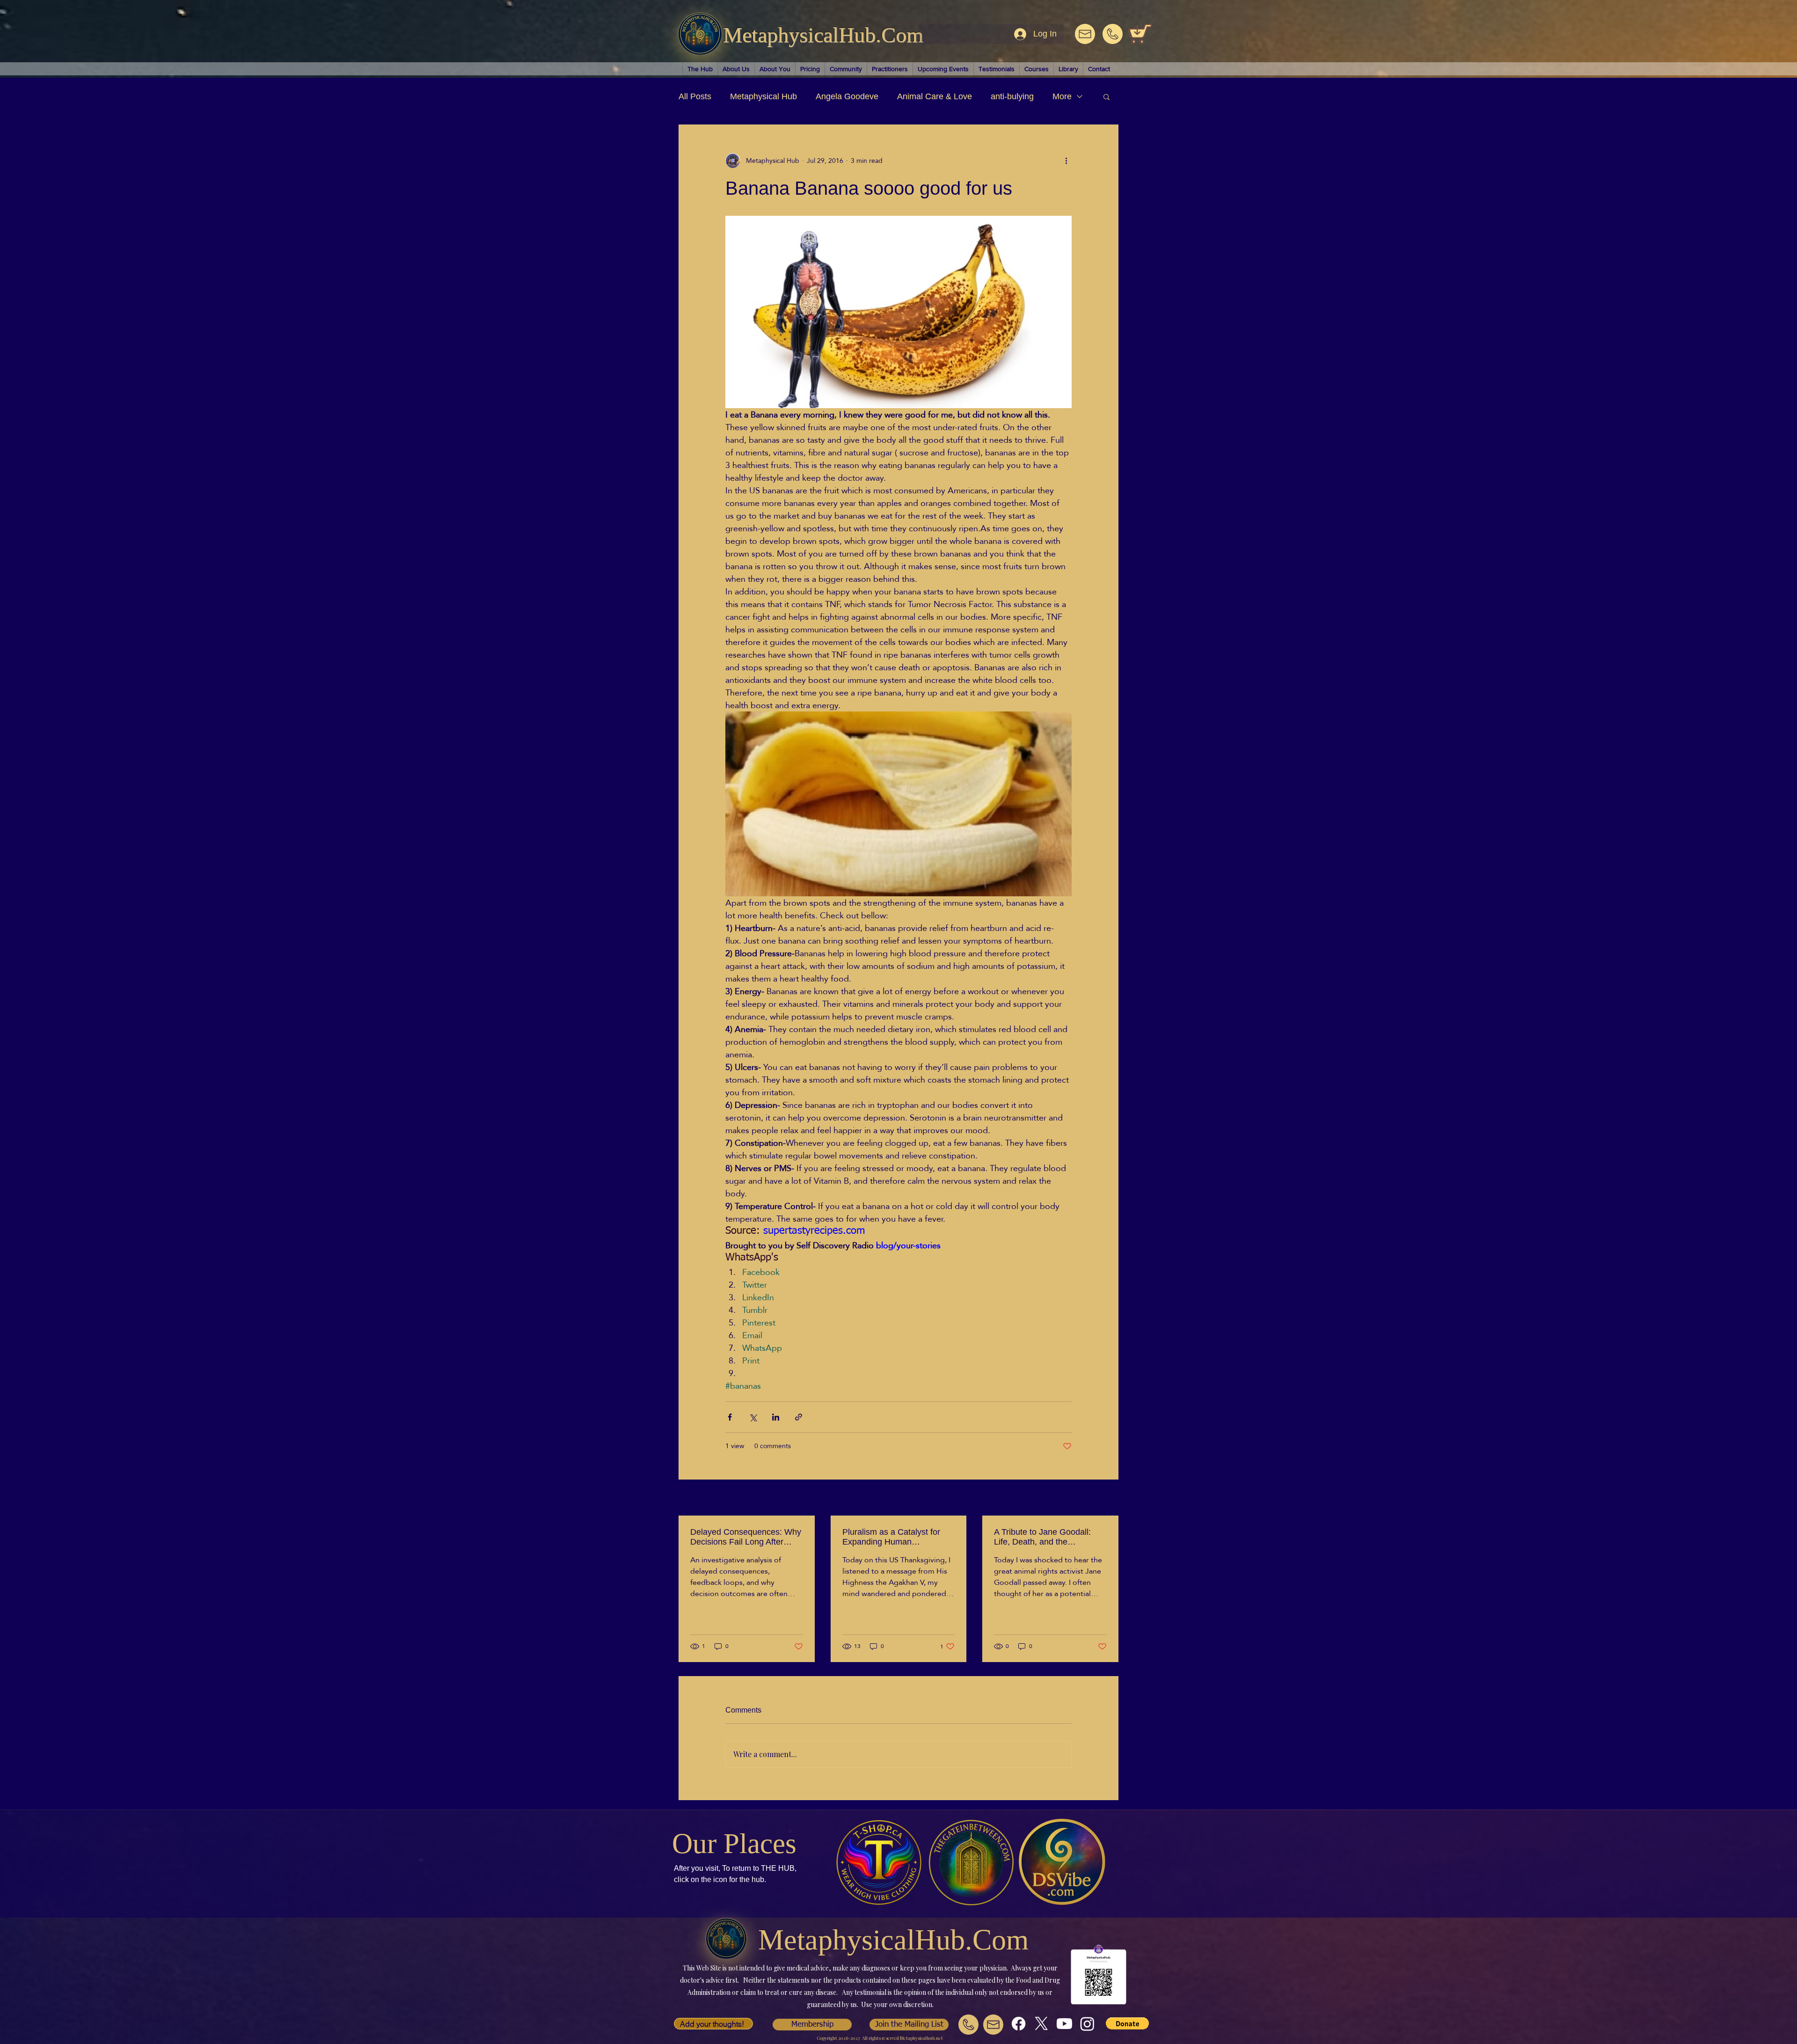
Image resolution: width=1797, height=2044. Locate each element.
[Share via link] (799, 1417)
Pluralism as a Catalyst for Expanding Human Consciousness (891, 1537)
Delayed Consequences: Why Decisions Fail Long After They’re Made (746, 1537)
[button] (1107, 96)
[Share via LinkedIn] (776, 1417)
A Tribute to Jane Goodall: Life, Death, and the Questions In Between (1042, 1537)
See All (1108, 1499)
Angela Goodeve (847, 96)
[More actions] (1066, 161)
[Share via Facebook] (730, 1417)
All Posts (695, 96)
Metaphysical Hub (763, 96)
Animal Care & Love (935, 96)
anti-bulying (1012, 96)
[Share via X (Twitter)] (753, 1417)
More (1062, 96)
